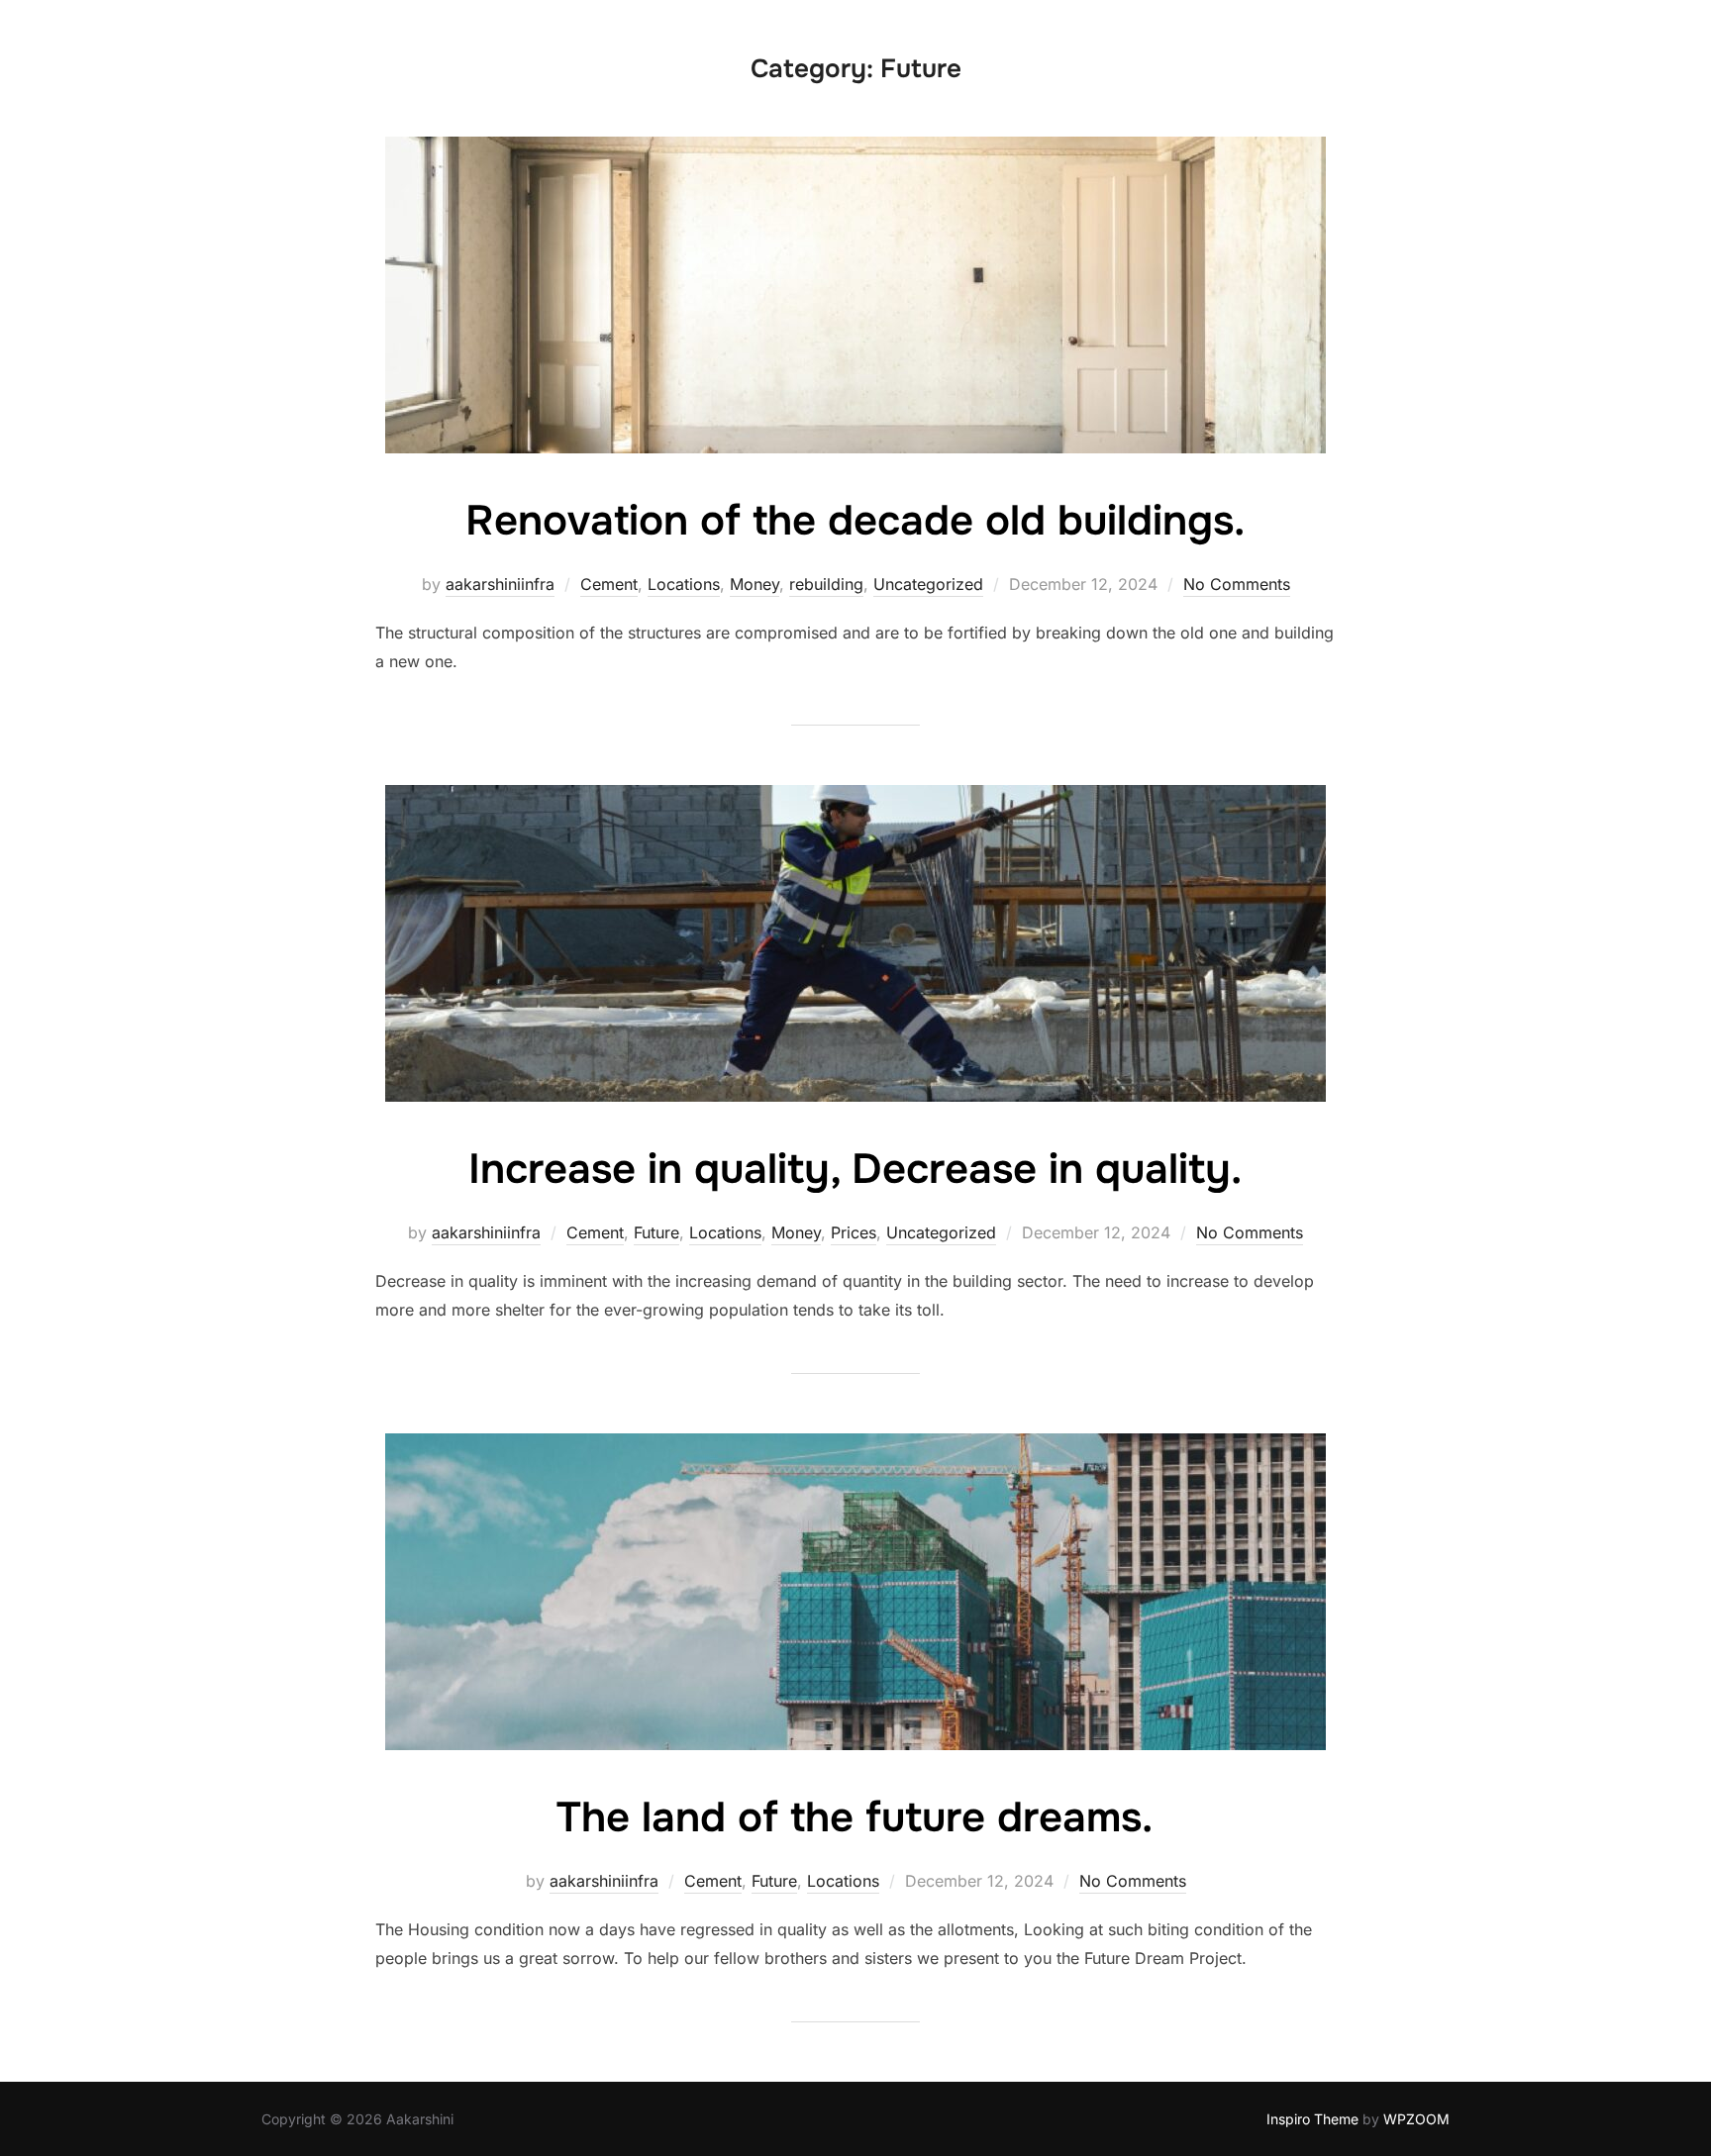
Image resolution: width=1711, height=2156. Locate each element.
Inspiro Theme (1312, 2119)
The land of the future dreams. (855, 1817)
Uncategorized (928, 584)
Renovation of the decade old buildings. (855, 521)
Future (656, 1232)
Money (755, 584)
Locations (684, 584)
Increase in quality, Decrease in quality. (855, 1169)
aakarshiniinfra (500, 584)
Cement (609, 584)
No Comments (1237, 584)
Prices (854, 1232)
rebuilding (826, 584)
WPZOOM (1416, 2119)
